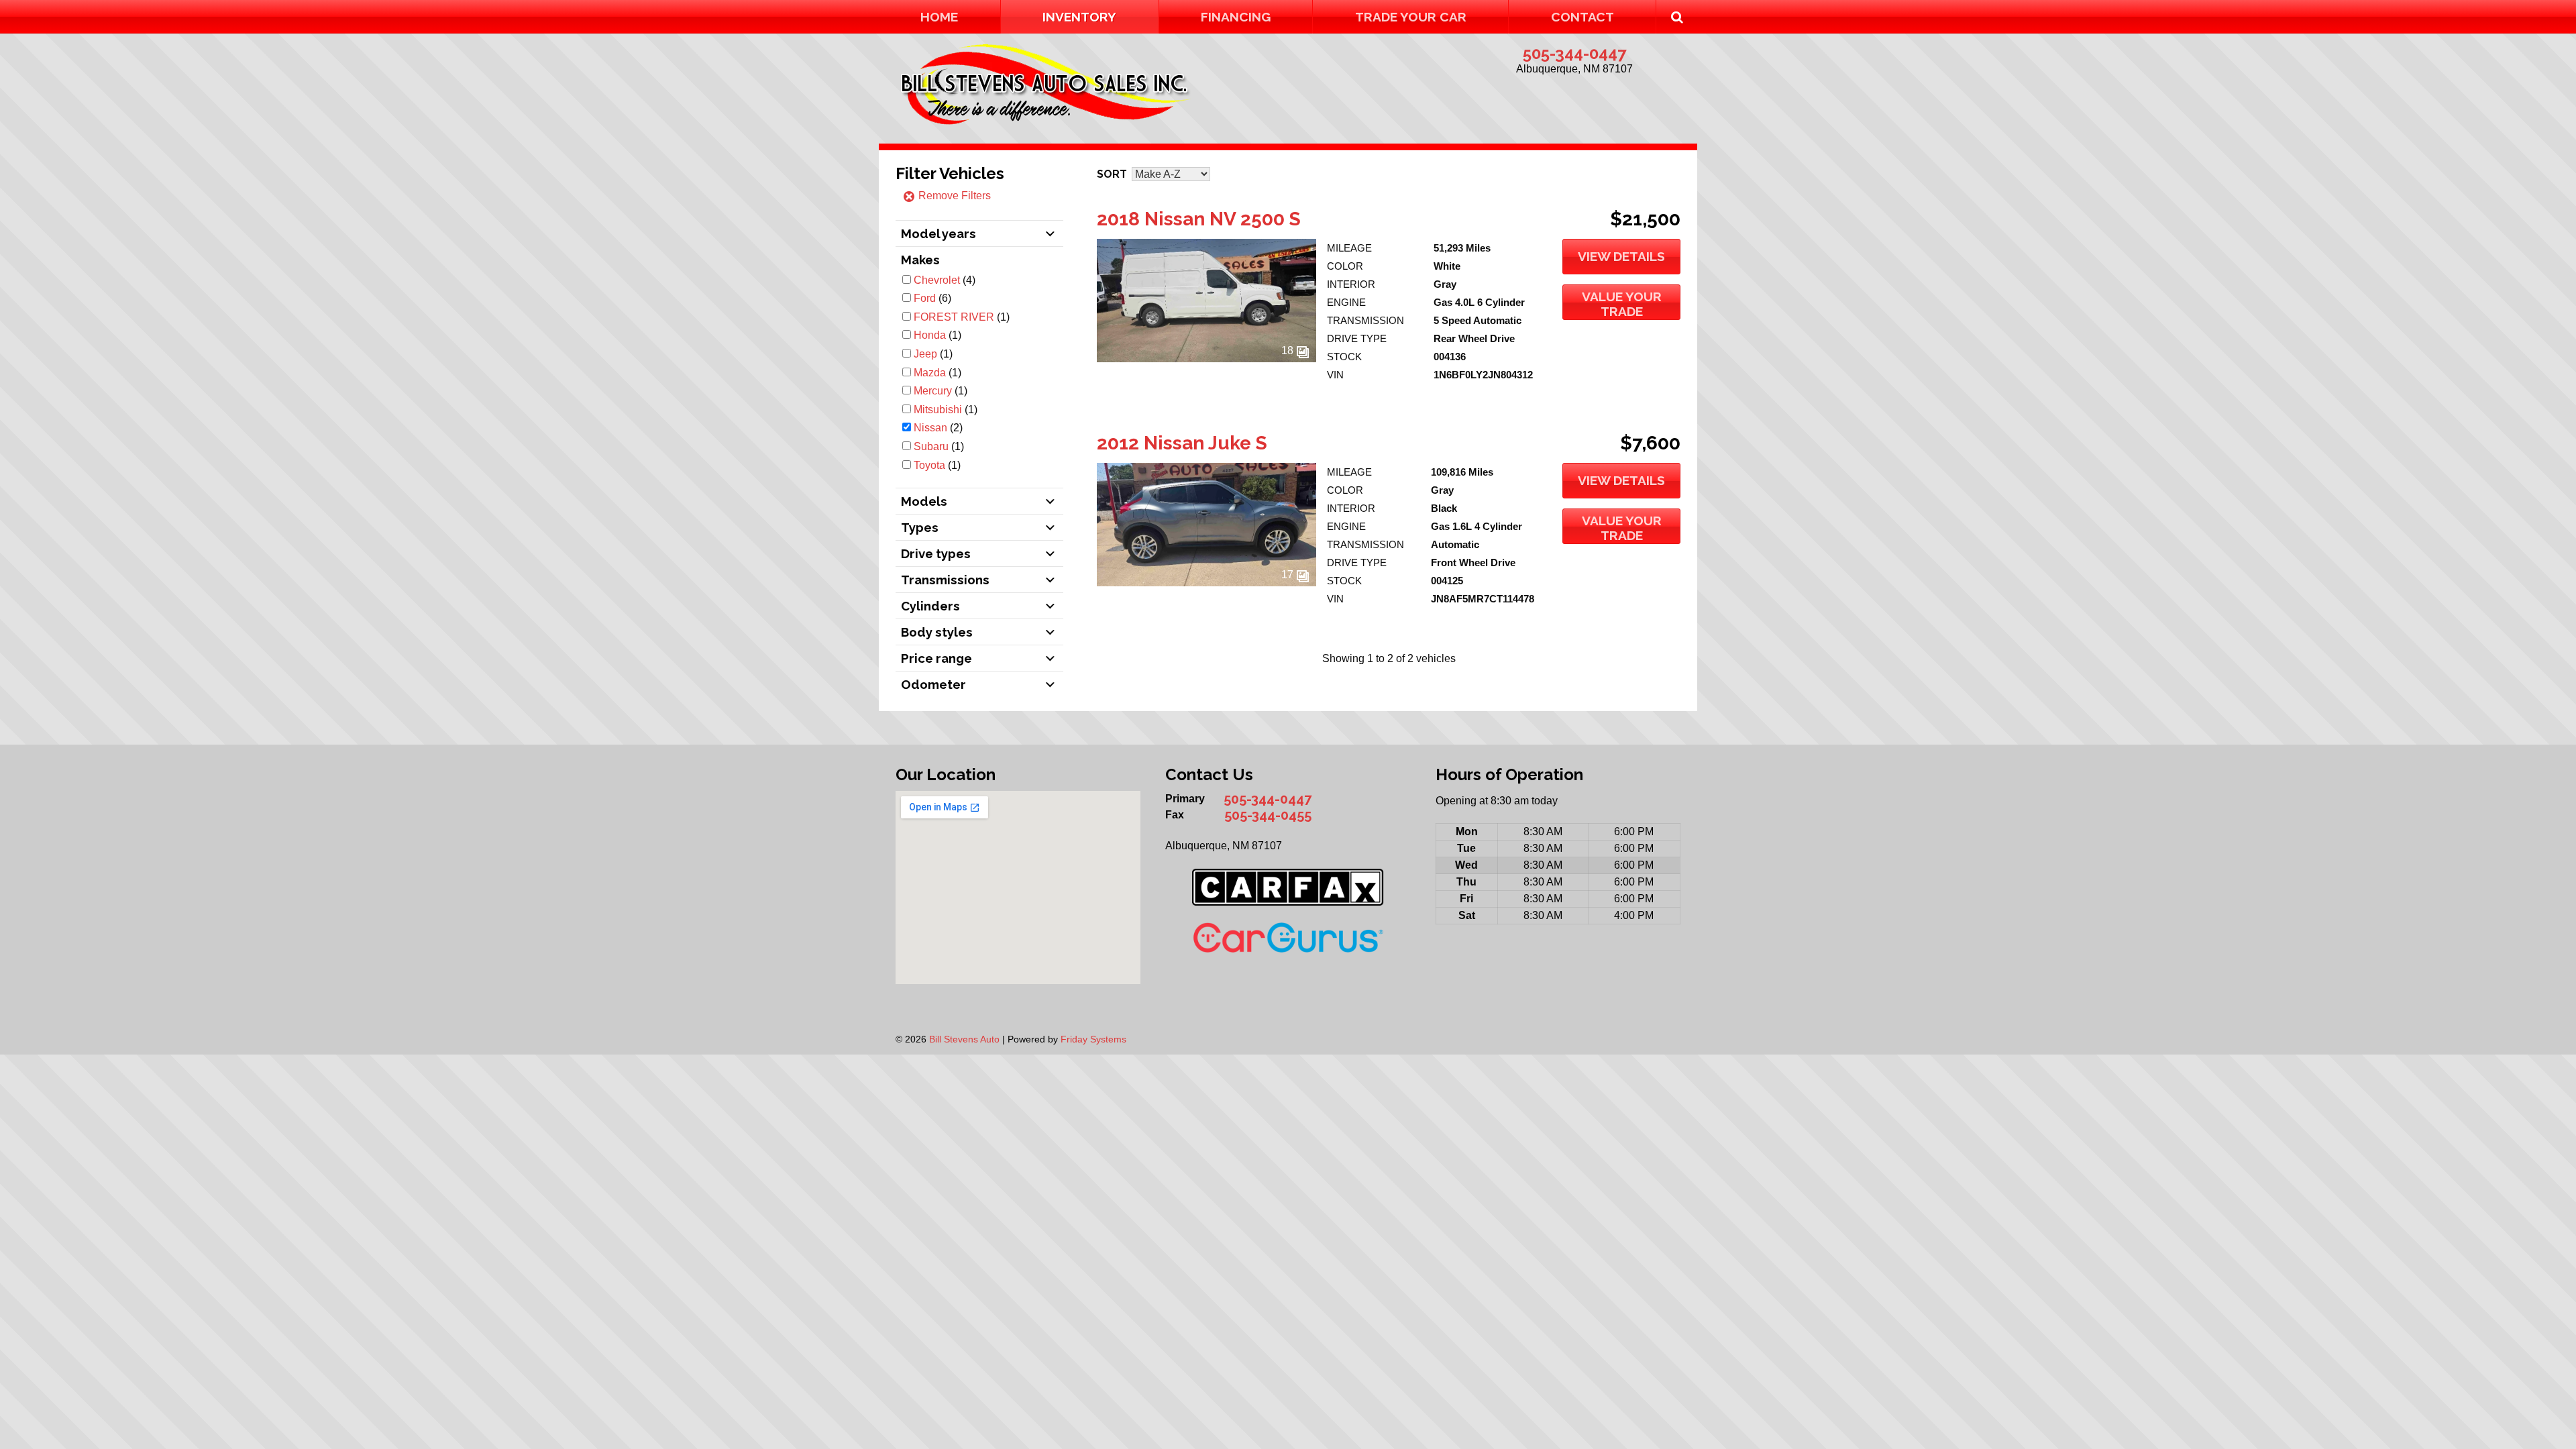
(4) (945, 280)
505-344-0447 (1574, 53)
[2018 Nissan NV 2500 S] (1206, 359)
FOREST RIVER (954, 317)
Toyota (929, 465)
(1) (962, 317)
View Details (1621, 256)
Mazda (930, 373)
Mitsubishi (938, 410)
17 (1289, 575)
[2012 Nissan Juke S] (1206, 583)
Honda (930, 335)
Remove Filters (953, 196)
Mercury (933, 391)
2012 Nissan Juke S (1182, 443)
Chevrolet (937, 280)
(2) (938, 428)
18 (1289, 351)
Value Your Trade (1622, 304)
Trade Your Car (1411, 17)
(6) (932, 298)
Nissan (930, 428)
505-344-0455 (1268, 815)
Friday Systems (1093, 1039)
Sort (1112, 174)
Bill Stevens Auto (964, 1039)
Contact (1582, 17)
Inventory (1079, 17)
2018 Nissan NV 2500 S (1199, 219)
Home (939, 17)
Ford (925, 298)
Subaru (931, 446)
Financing (1236, 17)
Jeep (925, 354)
